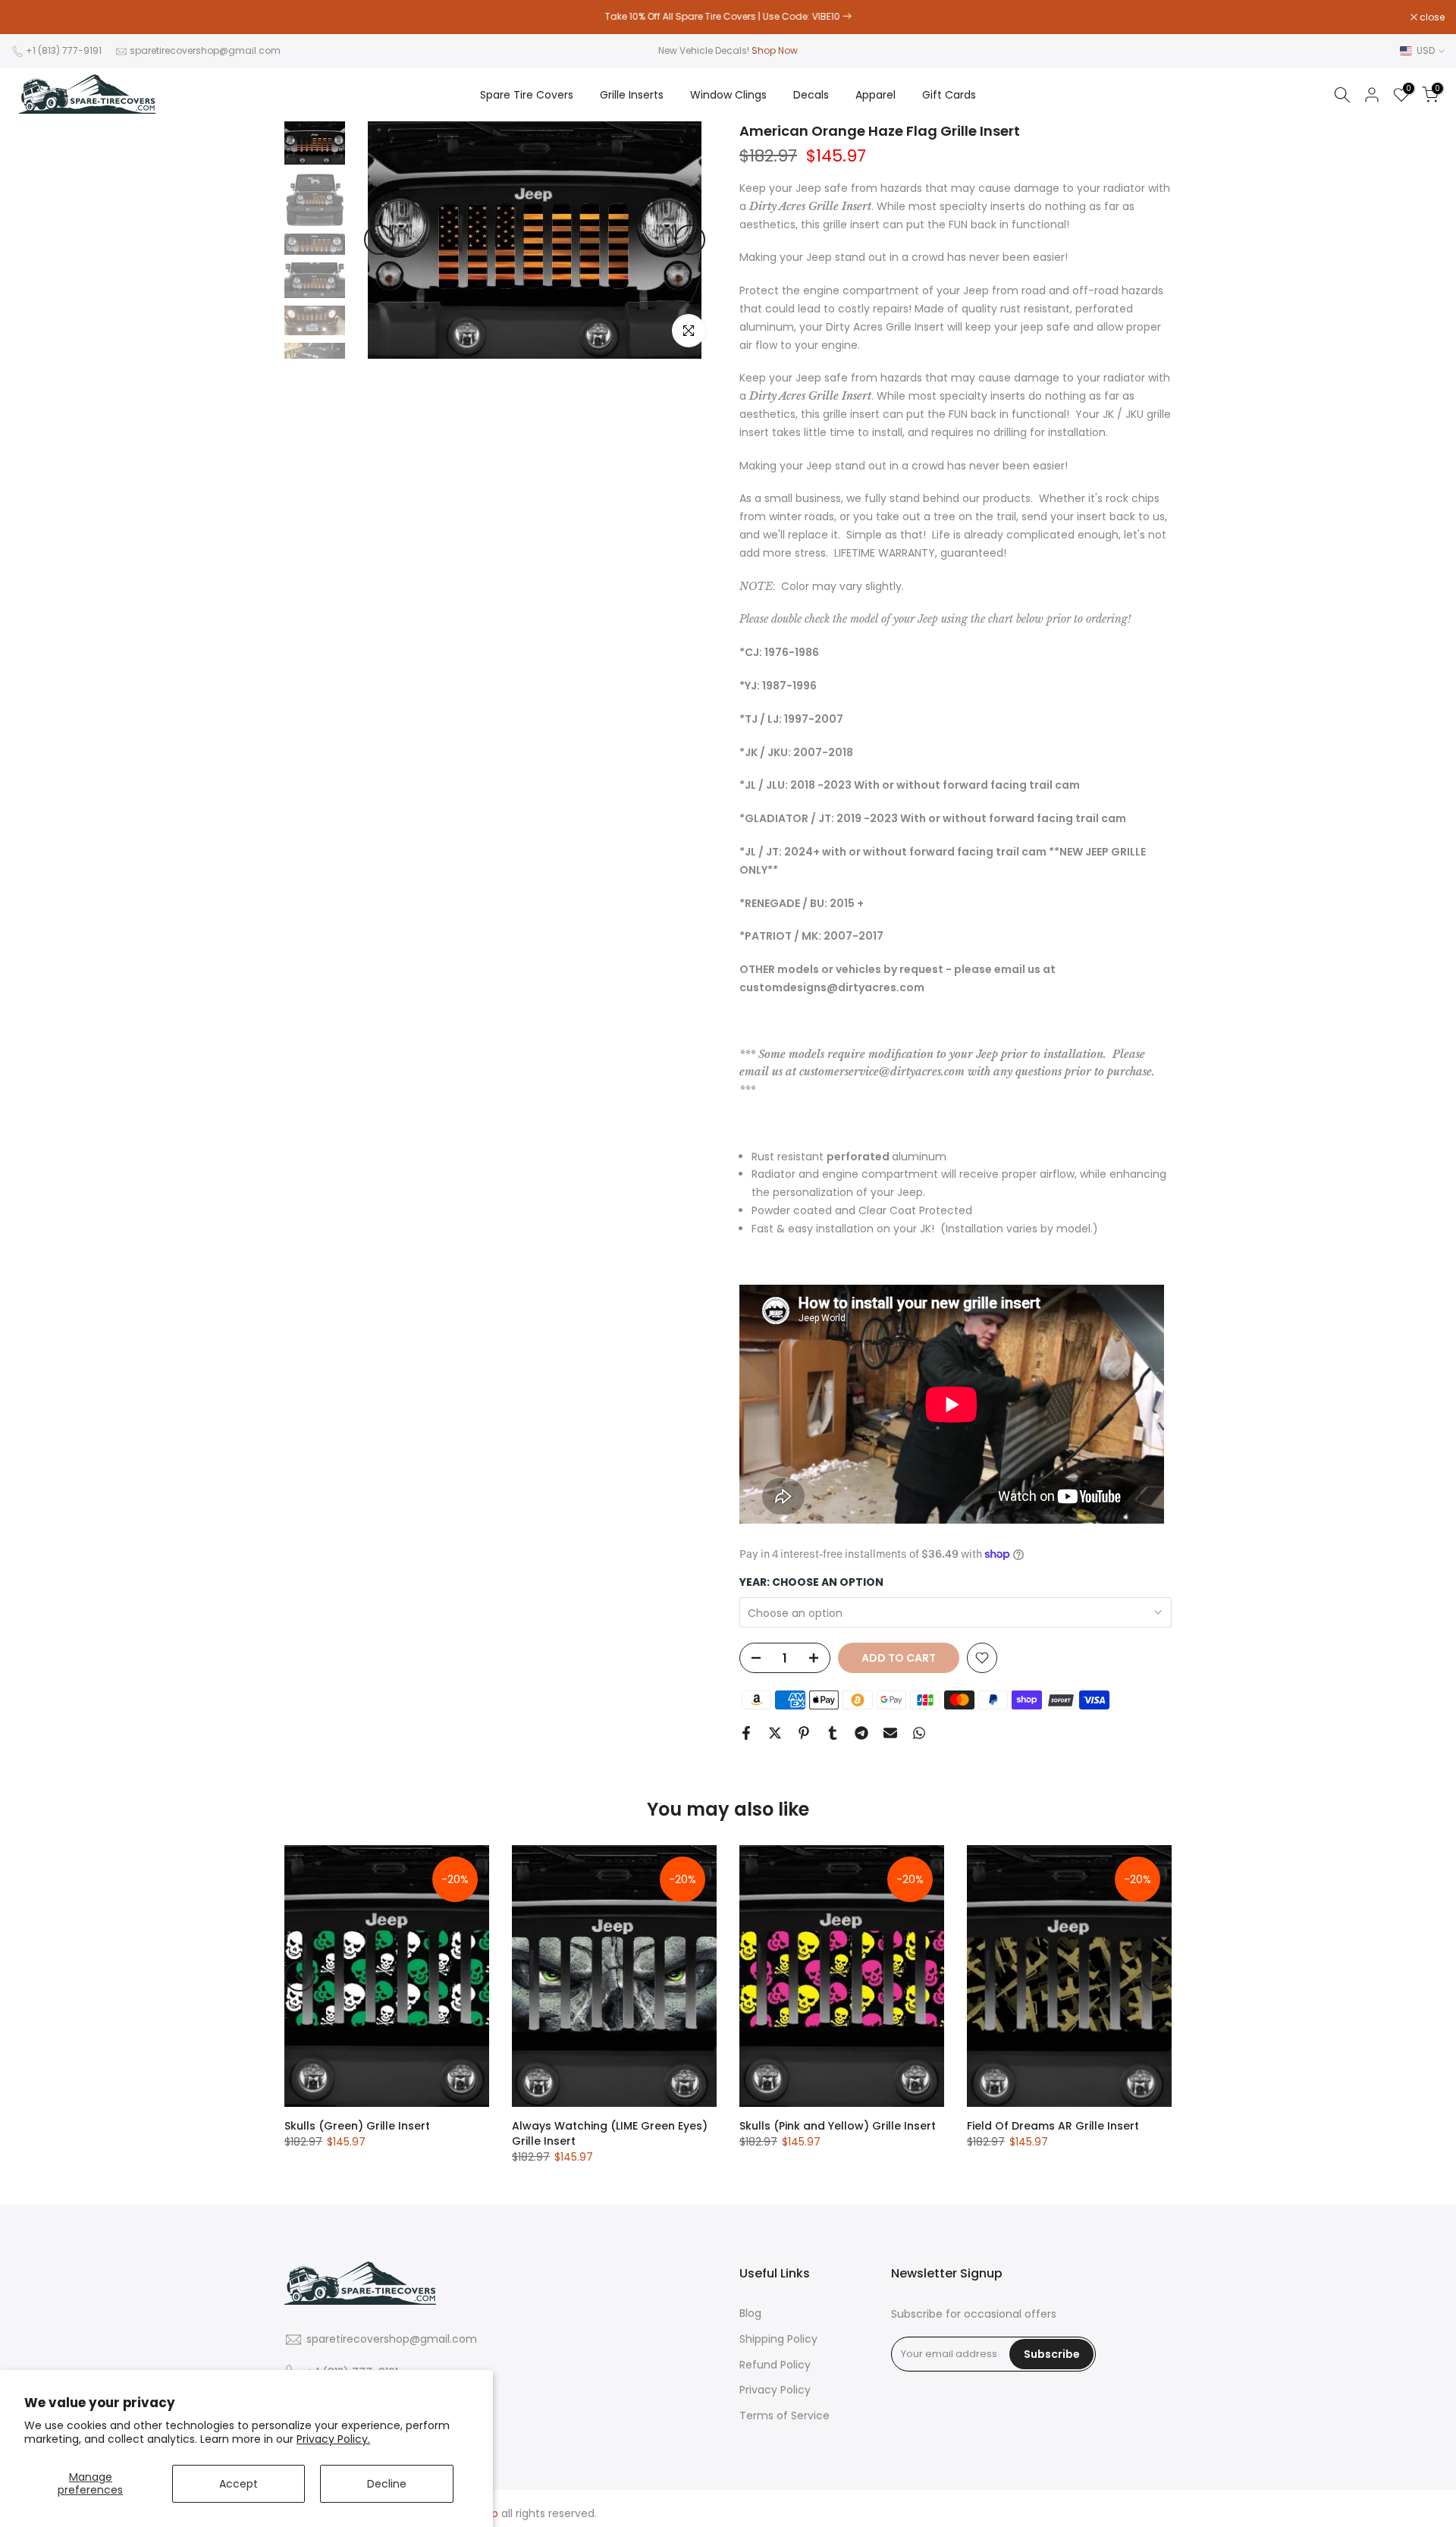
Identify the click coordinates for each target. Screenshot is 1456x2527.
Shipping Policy (778, 2339)
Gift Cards (949, 95)
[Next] (690, 240)
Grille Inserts (632, 95)
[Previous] (379, 240)
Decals (811, 95)
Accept (238, 2484)
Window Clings (728, 95)
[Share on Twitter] (775, 1733)
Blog (750, 2314)
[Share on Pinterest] (804, 1733)
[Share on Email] (890, 1733)
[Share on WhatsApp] (919, 1733)
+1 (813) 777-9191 (64, 50)
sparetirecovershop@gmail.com (205, 50)
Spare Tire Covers (527, 95)
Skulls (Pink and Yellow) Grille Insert (838, 2126)
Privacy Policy (775, 2390)
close (32, 17)
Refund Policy (775, 2365)
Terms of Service (784, 2416)
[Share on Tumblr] (833, 1733)
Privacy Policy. (333, 2439)
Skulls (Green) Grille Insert (357, 2126)
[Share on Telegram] (861, 1733)
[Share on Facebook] (746, 1733)
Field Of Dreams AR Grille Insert (1053, 2126)
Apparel (875, 95)
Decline (387, 2484)
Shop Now (775, 50)
